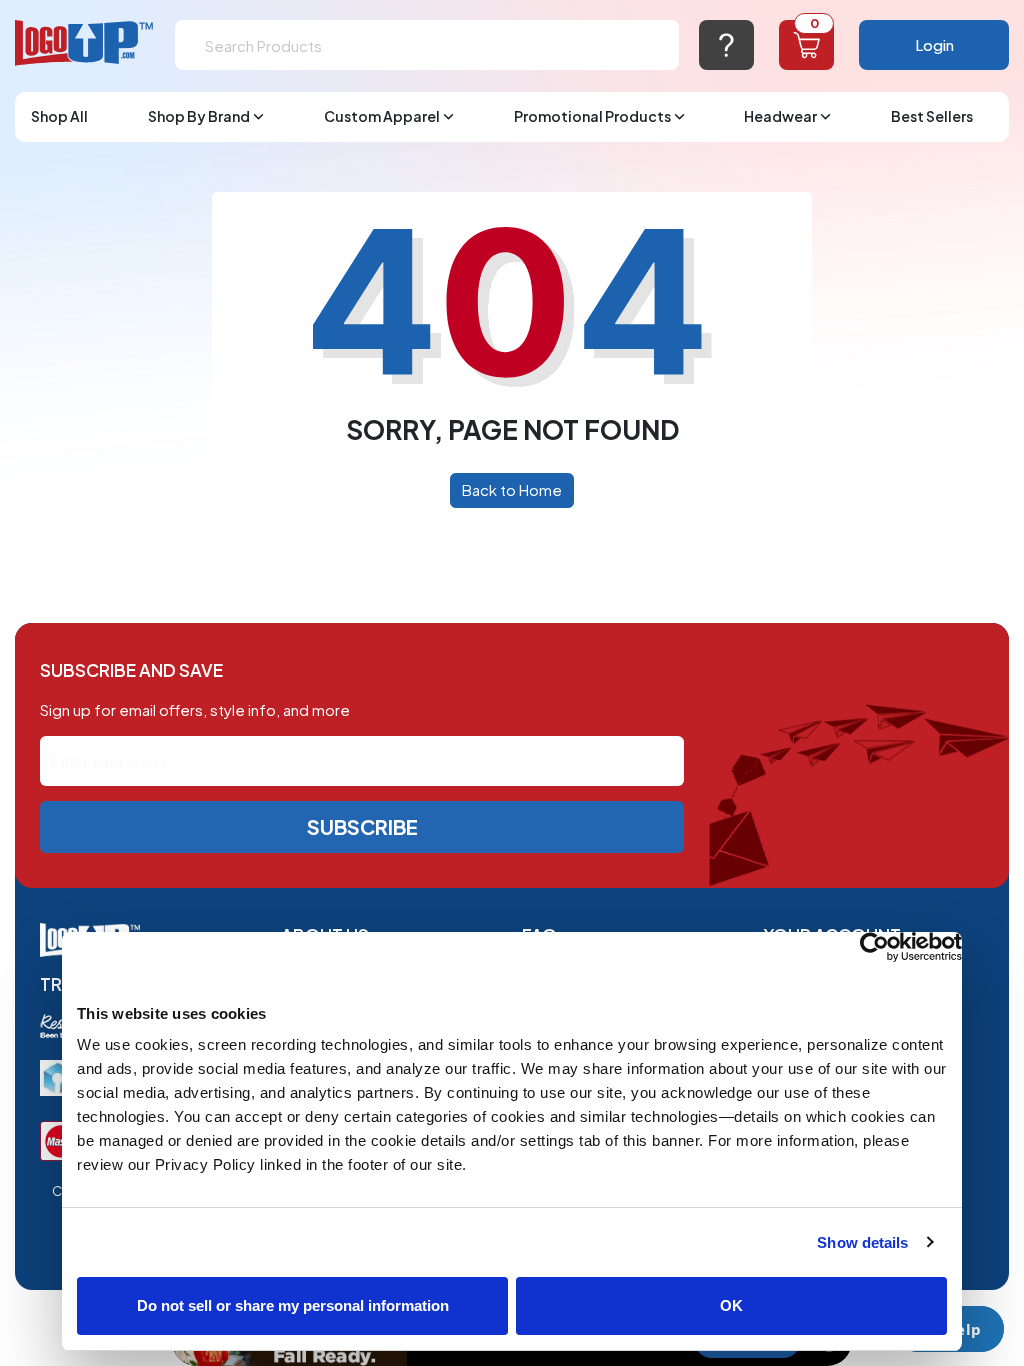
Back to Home (512, 489)
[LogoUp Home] (85, 43)
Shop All (59, 116)
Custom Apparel (382, 116)
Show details (862, 1242)
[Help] (726, 45)
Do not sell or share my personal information (293, 1305)
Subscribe (362, 826)
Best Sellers (932, 116)
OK (731, 1305)
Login (934, 44)
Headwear (780, 116)
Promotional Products (592, 116)
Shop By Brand (199, 116)
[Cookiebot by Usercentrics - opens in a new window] (874, 947)
